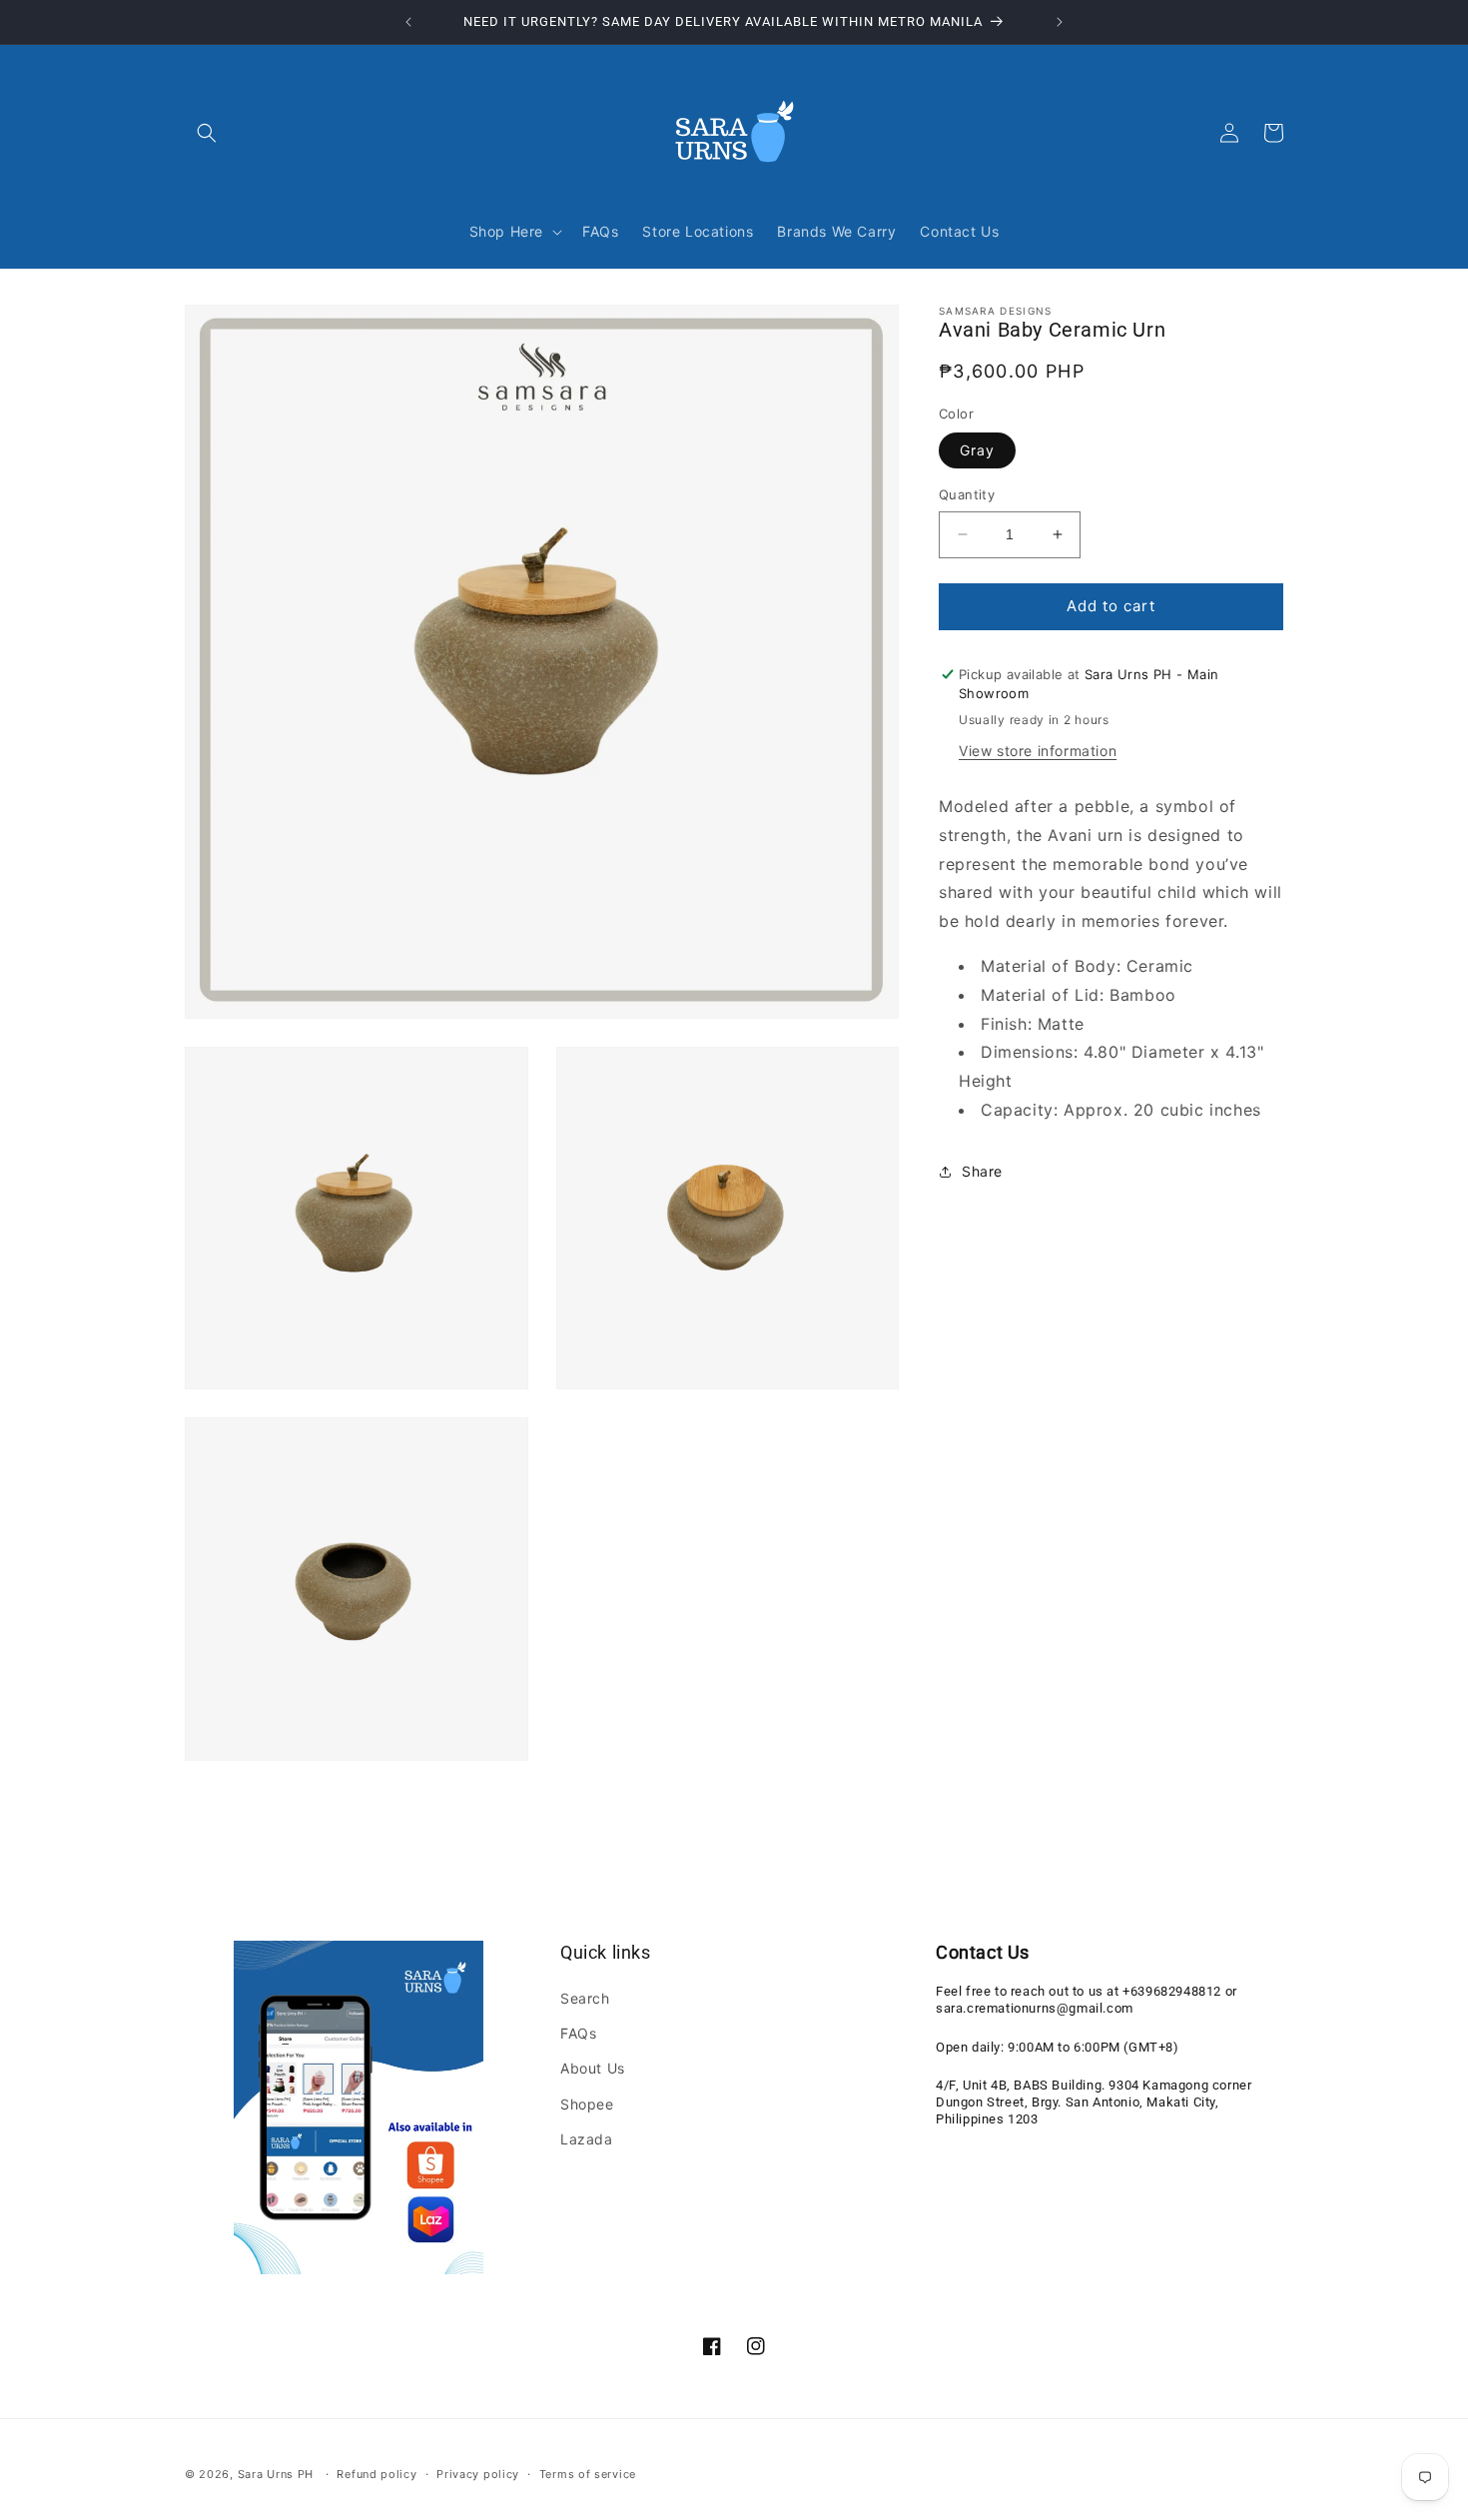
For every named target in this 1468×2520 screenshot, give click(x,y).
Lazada (587, 2139)
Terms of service (588, 2473)
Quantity (967, 494)
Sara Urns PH (276, 2474)
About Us (593, 2069)
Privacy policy (478, 2473)
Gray (977, 450)
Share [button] (982, 1171)
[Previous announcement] (408, 22)
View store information (1038, 751)
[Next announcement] (1060, 22)
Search (585, 1999)
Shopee (587, 2104)
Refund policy (376, 2473)
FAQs (578, 2034)
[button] (207, 133)
